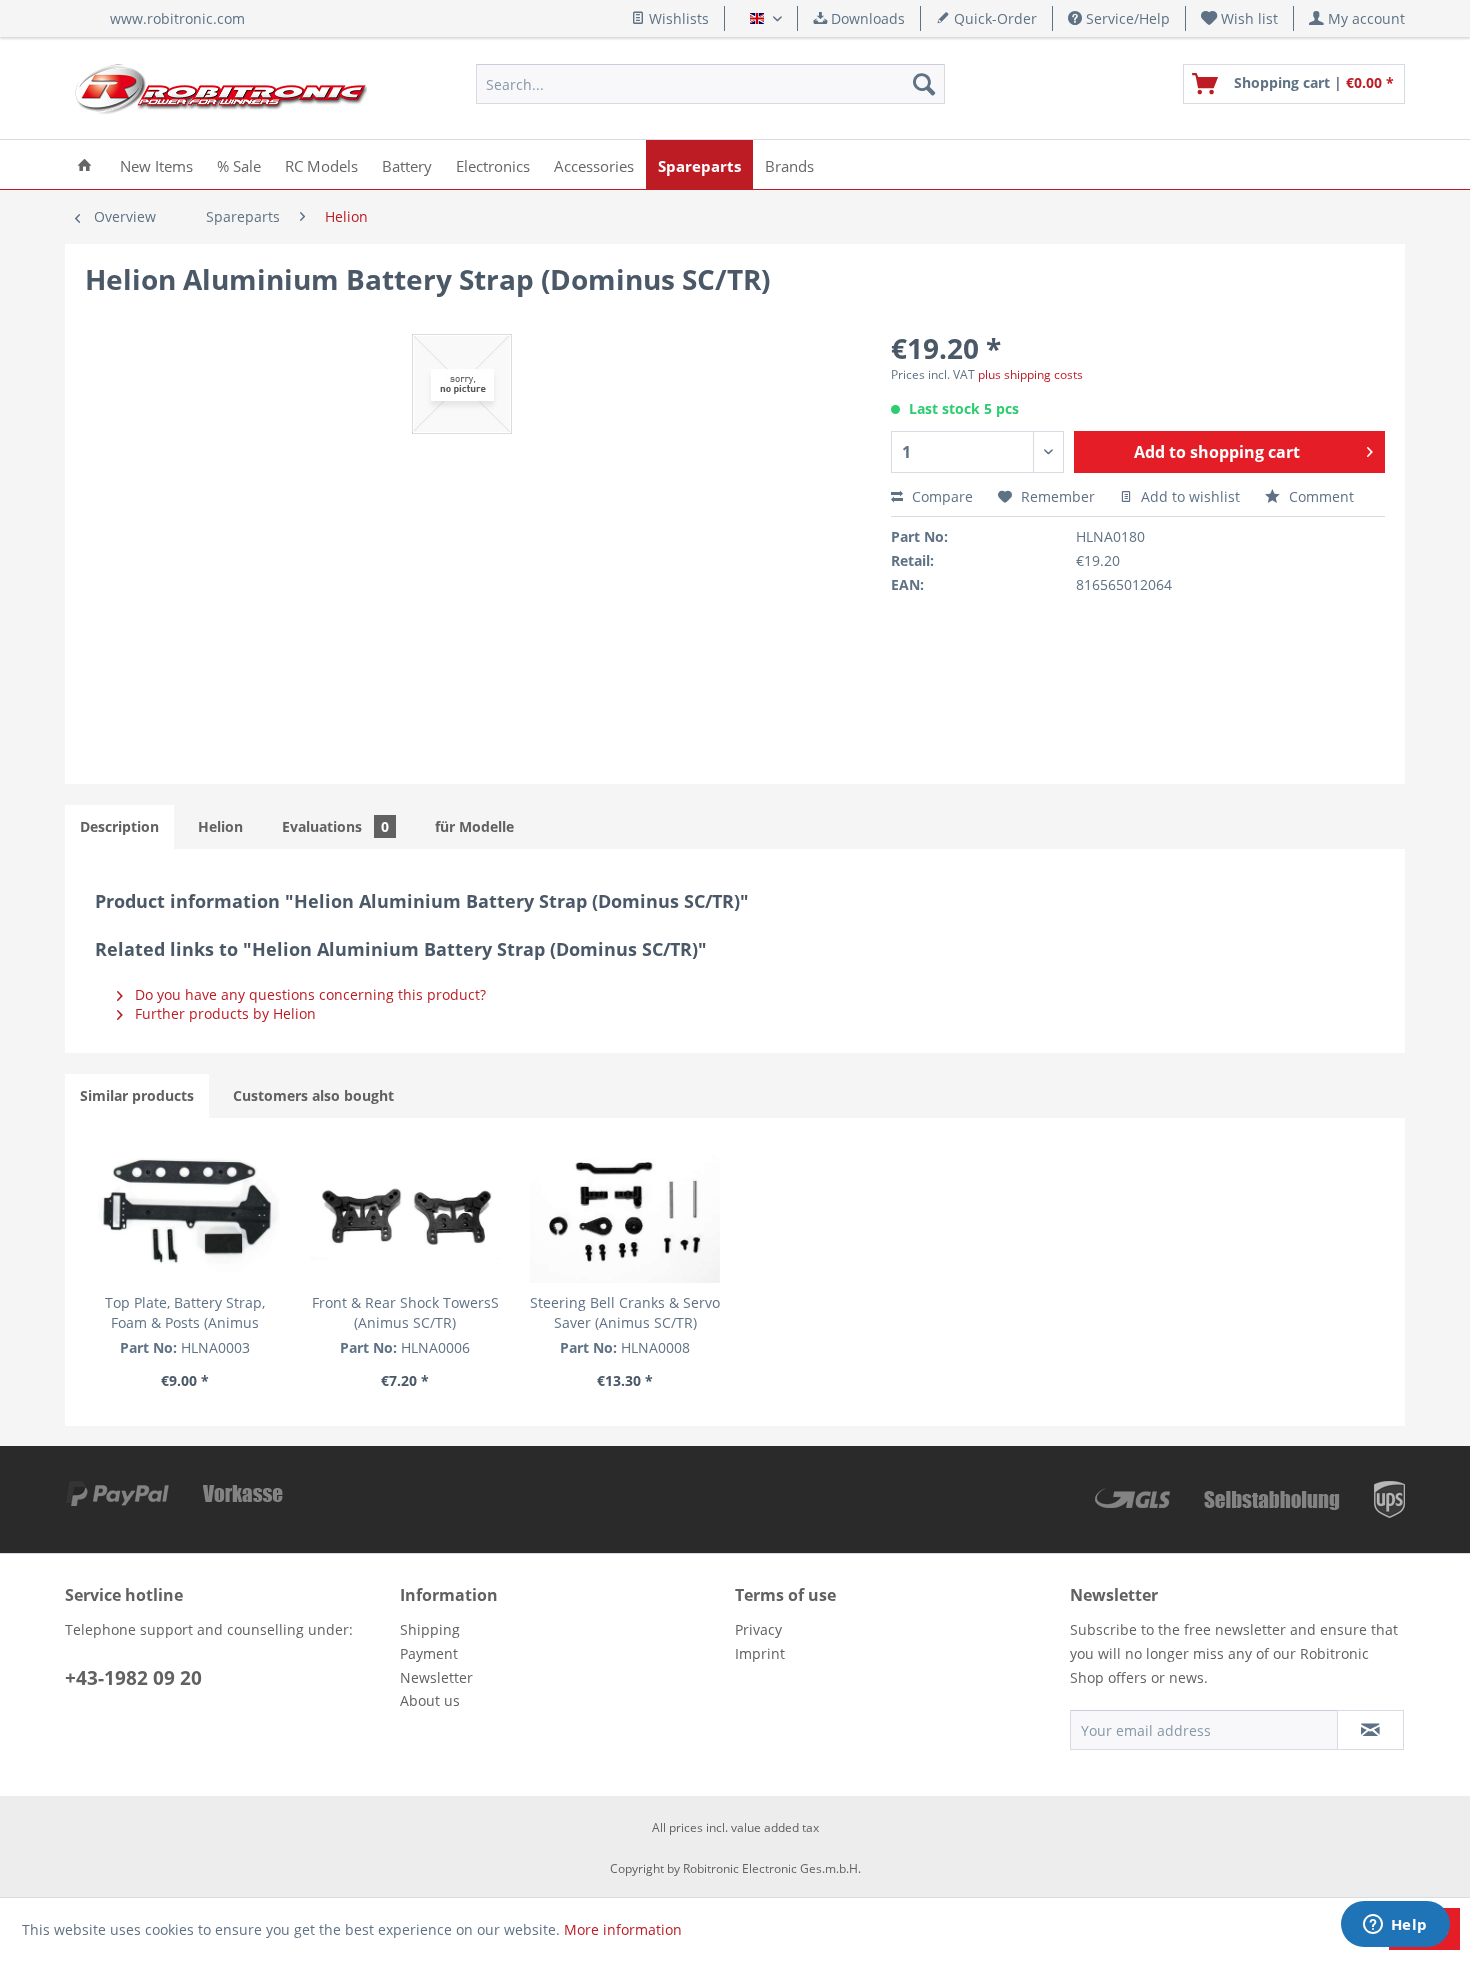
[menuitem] (1240, 18)
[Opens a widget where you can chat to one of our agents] (1395, 1926)
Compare (940, 496)
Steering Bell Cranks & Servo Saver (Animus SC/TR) (625, 1312)
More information (623, 1929)
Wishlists (677, 18)
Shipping (430, 1629)
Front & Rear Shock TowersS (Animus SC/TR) (405, 1312)
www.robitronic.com (177, 18)
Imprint (760, 1653)
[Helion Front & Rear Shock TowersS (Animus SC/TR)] (405, 1213)
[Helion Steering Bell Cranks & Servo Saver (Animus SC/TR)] (625, 1213)
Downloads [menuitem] (866, 18)
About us (430, 1700)
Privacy (758, 1629)
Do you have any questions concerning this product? (308, 994)
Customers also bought (313, 1095)
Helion (220, 826)
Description (119, 826)
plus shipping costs (1030, 374)
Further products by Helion (223, 1013)
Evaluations (335, 826)
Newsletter (436, 1677)
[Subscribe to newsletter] (1370, 1730)
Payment (429, 1653)
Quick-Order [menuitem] (993, 18)
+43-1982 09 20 (133, 1678)
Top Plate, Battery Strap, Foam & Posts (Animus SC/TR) (185, 1313)
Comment (1319, 496)
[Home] (84, 164)
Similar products (137, 1095)
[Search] (924, 84)
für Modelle (474, 826)
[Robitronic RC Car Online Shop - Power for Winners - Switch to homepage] (221, 89)
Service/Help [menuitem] (1126, 18)
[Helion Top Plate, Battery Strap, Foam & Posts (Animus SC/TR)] (185, 1213)
